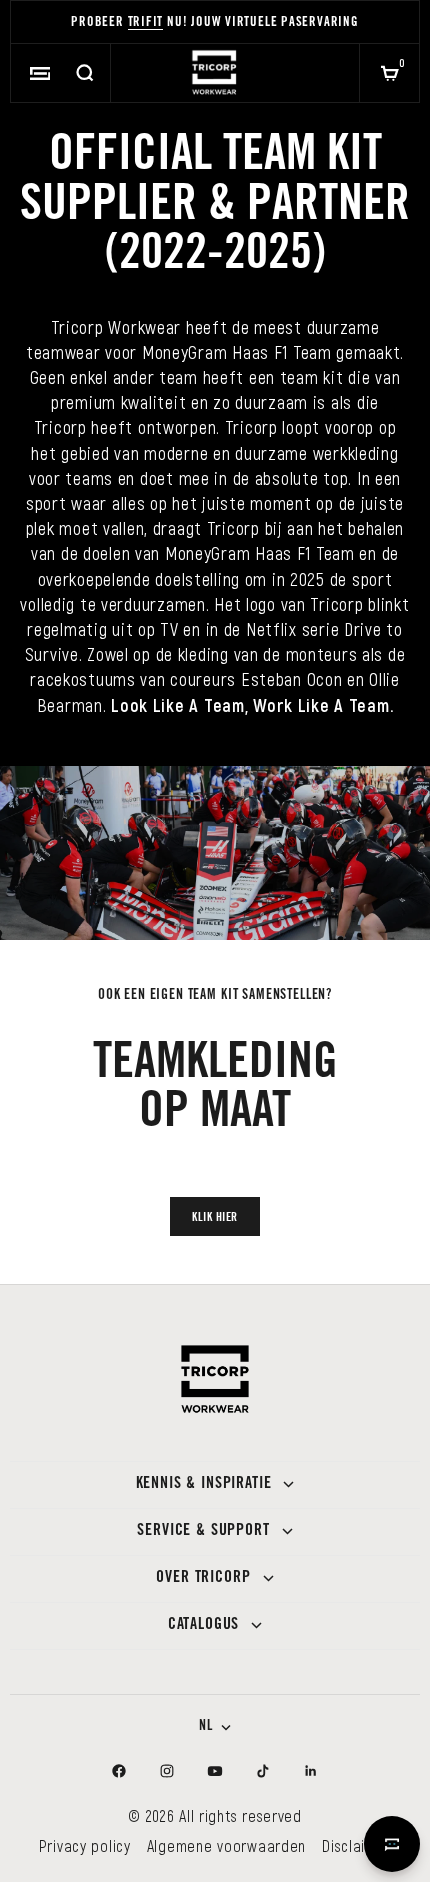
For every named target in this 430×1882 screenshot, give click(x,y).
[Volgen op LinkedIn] (311, 1771)
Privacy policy (85, 1845)
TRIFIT (146, 23)
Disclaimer (356, 1845)
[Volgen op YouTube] (215, 1771)
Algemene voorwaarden (226, 1845)
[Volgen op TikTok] (263, 1771)
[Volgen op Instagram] (167, 1771)
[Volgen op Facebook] (119, 1771)
